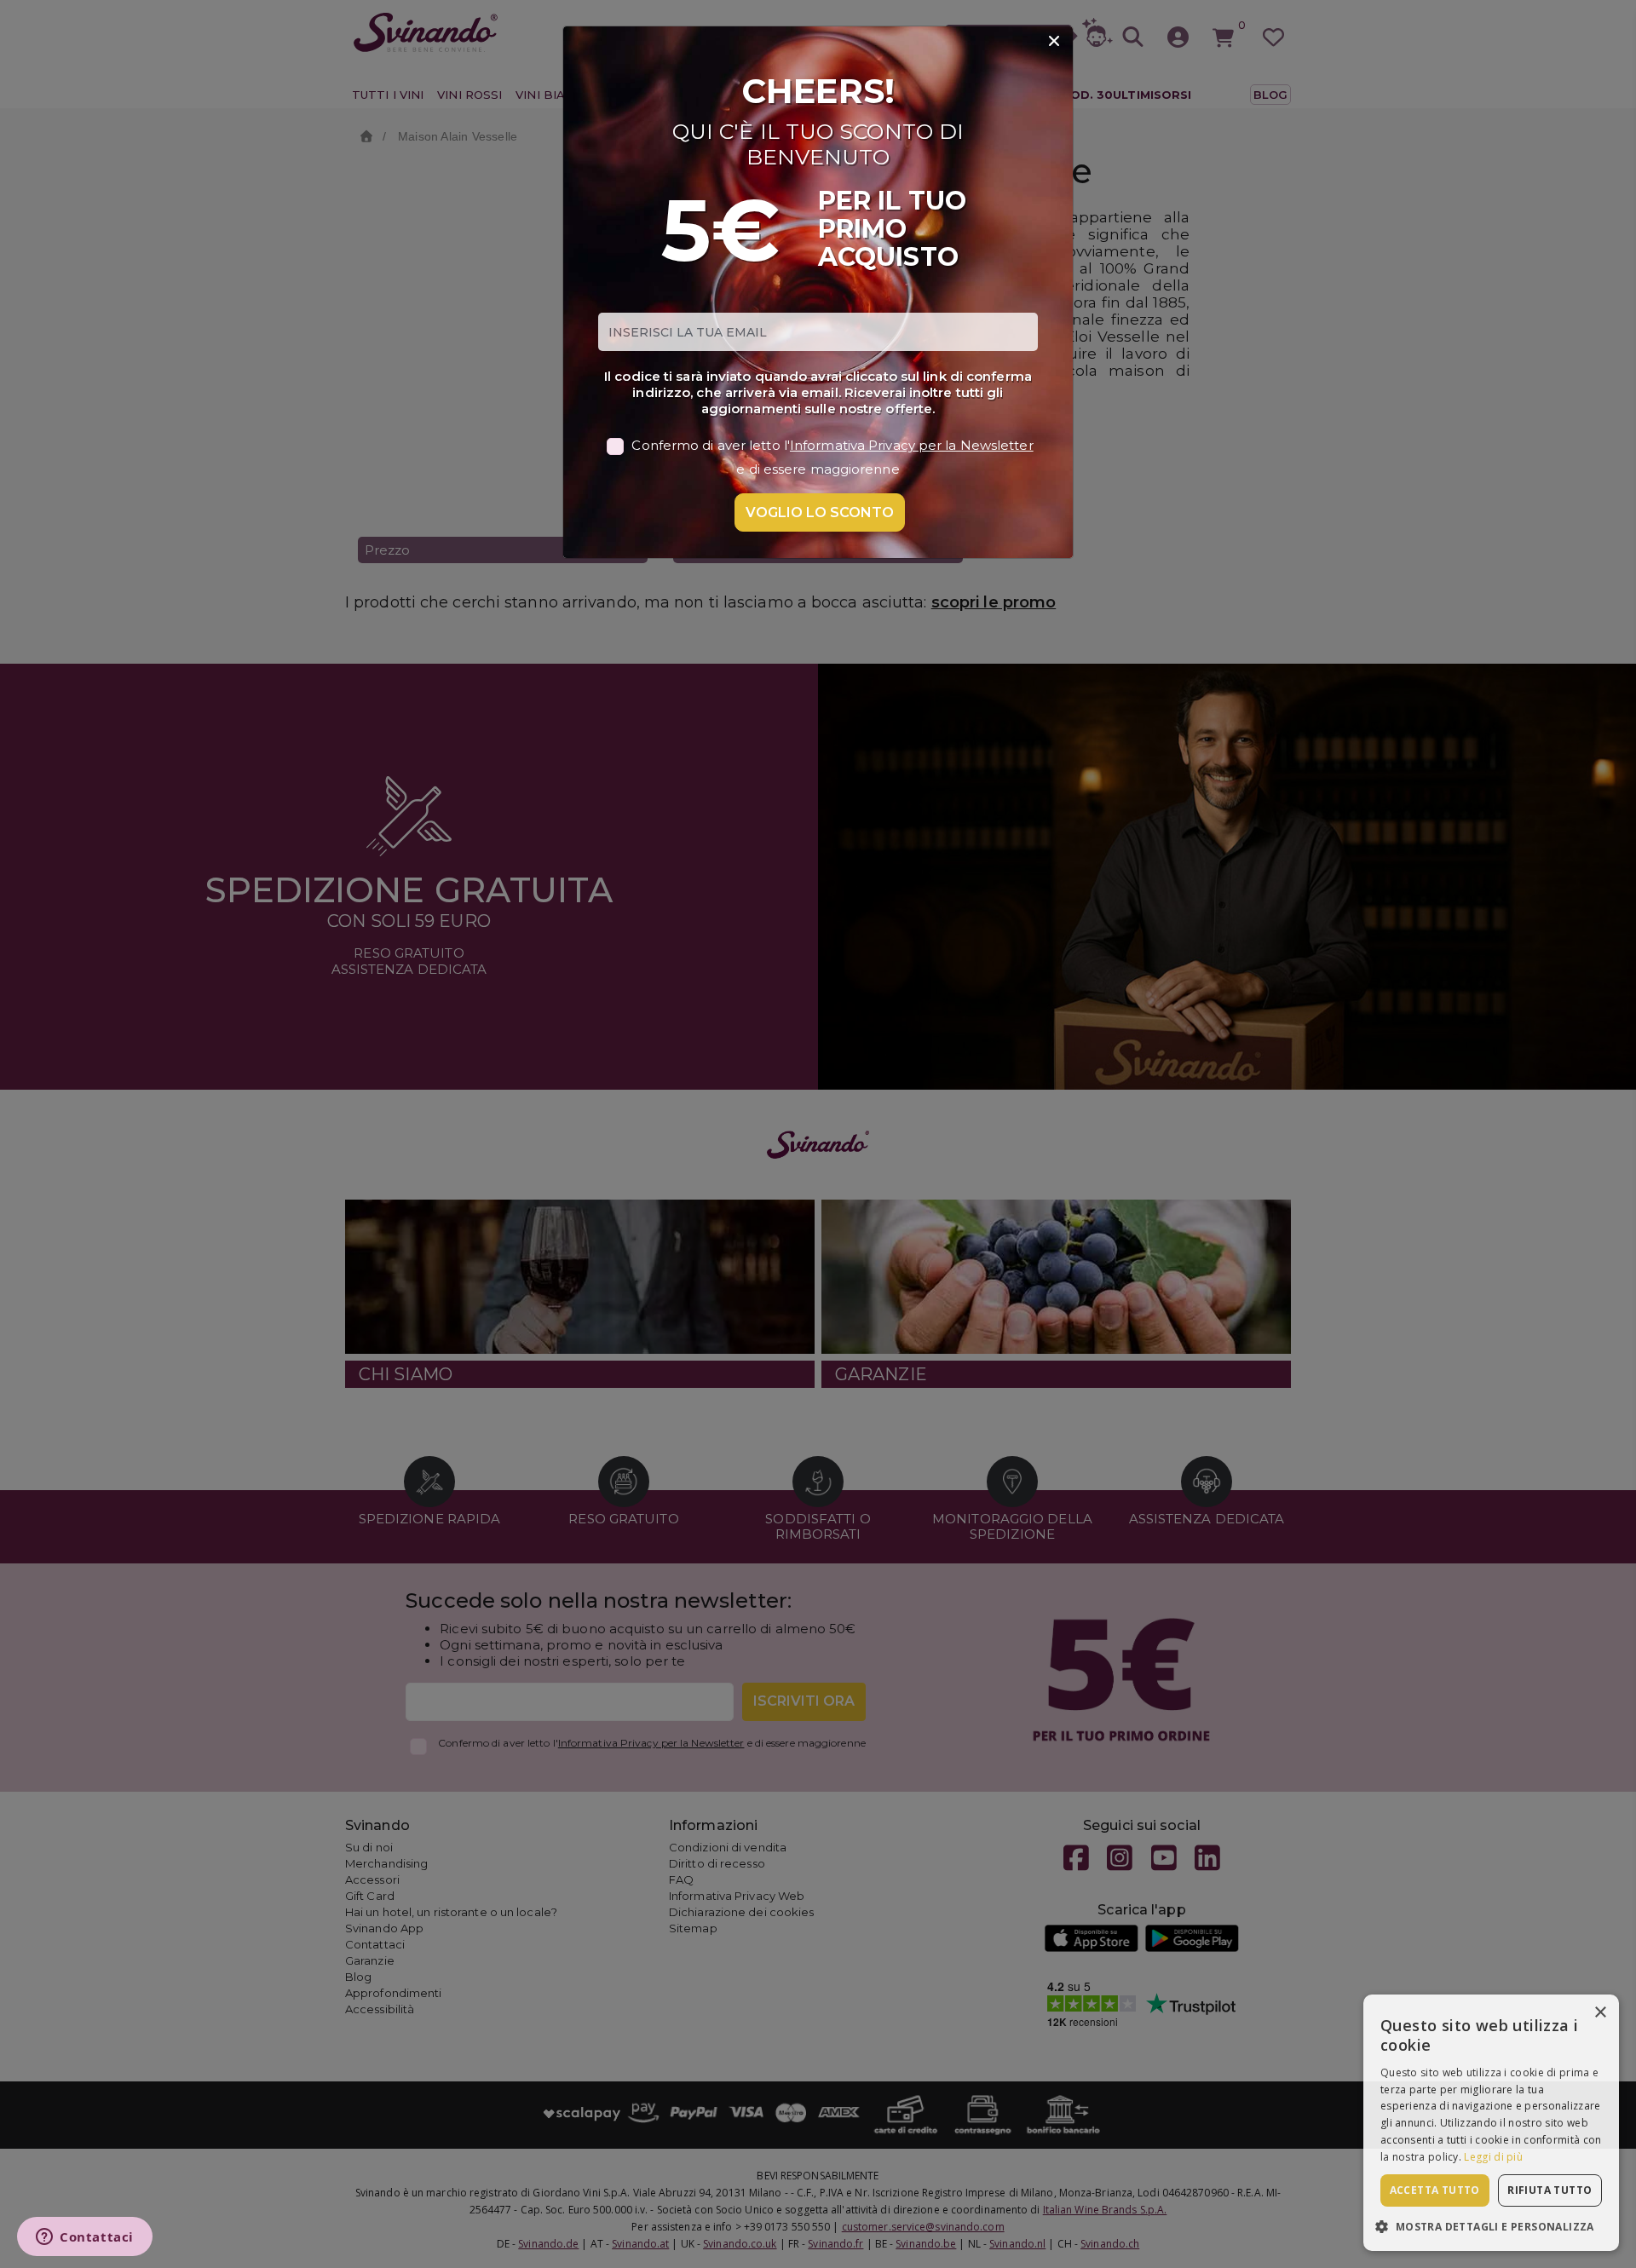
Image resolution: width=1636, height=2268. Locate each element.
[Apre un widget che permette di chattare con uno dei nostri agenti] (85, 2238)
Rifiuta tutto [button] (1550, 2190)
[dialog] (1491, 2123)
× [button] (1600, 2013)
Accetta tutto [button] (1435, 2190)
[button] (1491, 2226)
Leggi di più (1493, 2157)
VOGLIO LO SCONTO (820, 512)
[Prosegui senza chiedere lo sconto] (1054, 42)
